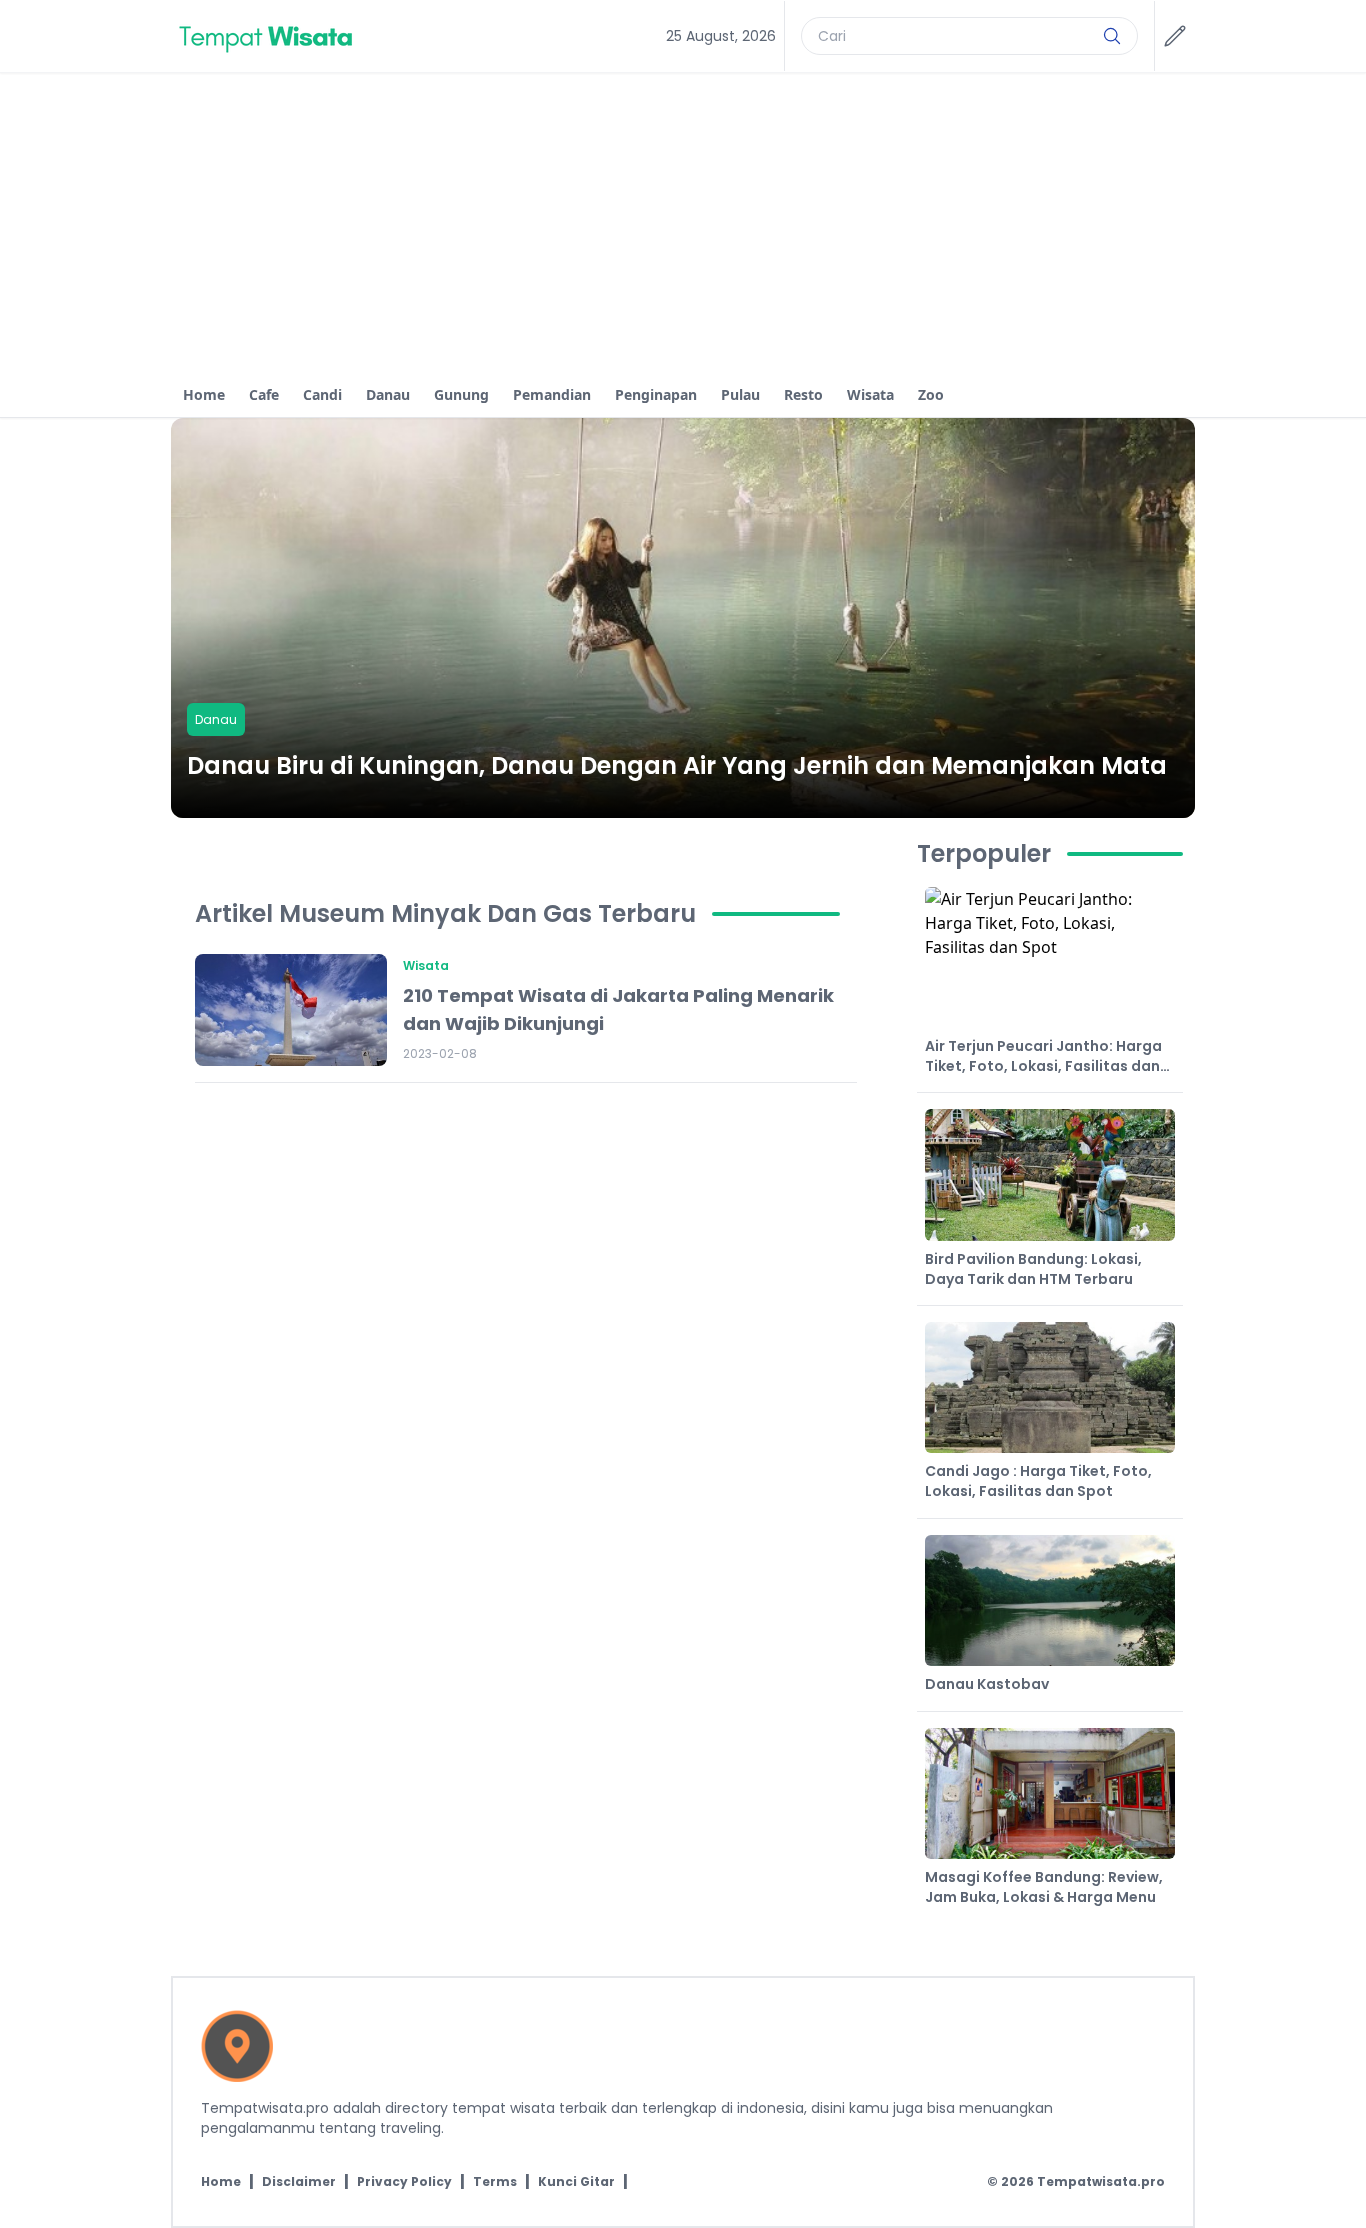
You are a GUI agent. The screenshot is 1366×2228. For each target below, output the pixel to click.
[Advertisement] (683, 223)
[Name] (1112, 36)
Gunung (461, 394)
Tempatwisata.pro (1101, 2181)
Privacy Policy (404, 2182)
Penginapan (656, 394)
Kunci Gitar (576, 2182)
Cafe (264, 394)
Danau (388, 394)
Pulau (740, 394)
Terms (495, 2182)
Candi (322, 394)
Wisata (870, 394)
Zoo (931, 394)
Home (204, 394)
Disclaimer (299, 2182)
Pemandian (552, 394)
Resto (803, 394)
